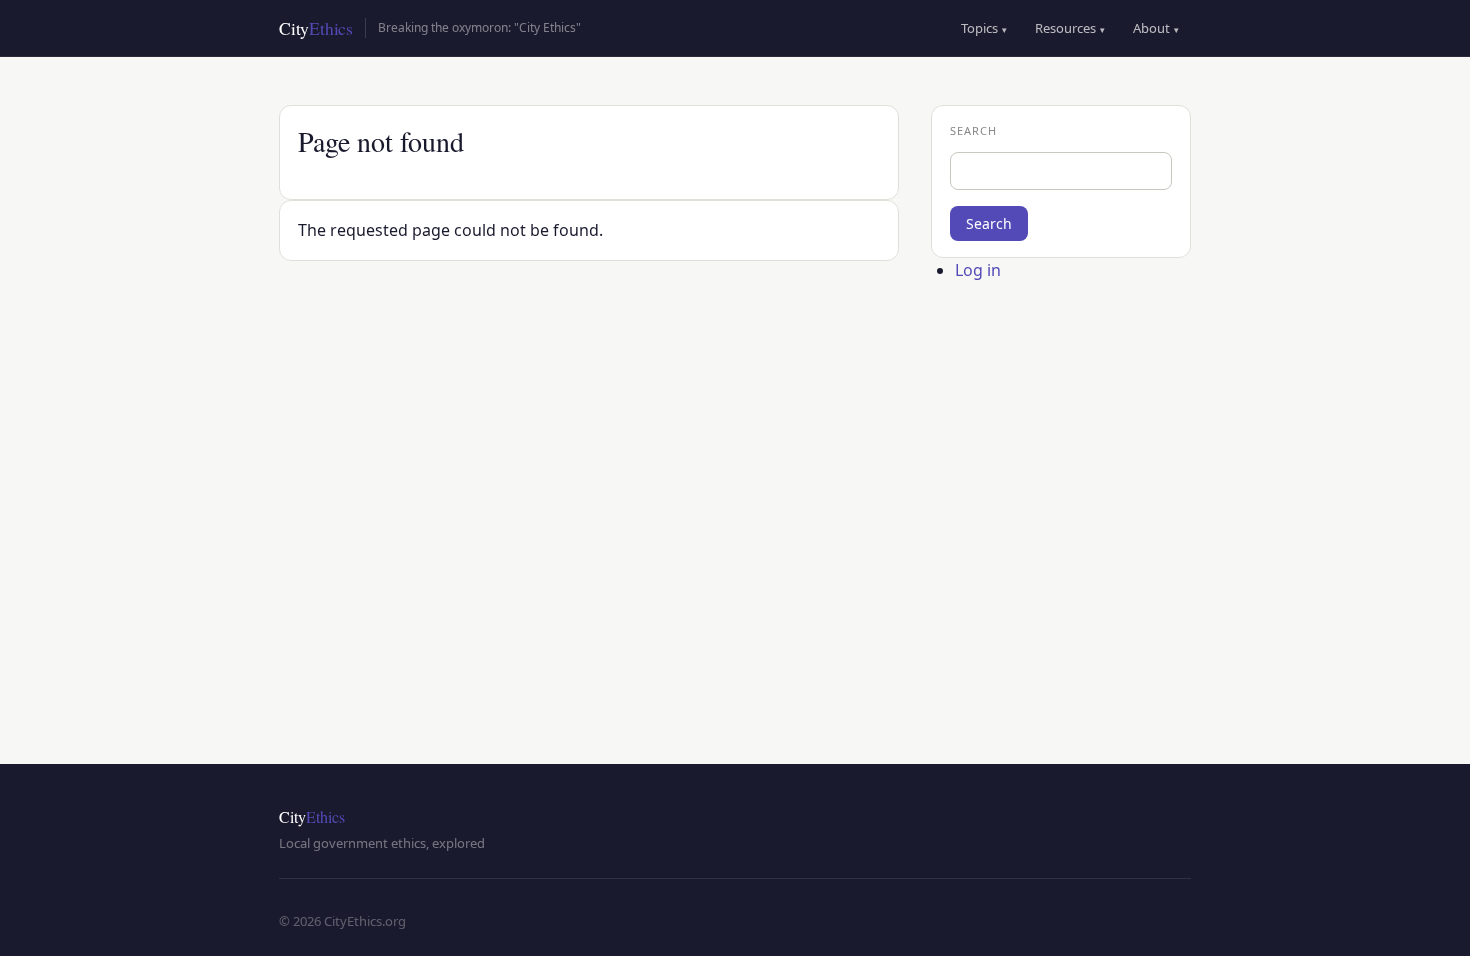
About (1156, 28)
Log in (978, 270)
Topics (984, 28)
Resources (1070, 28)
